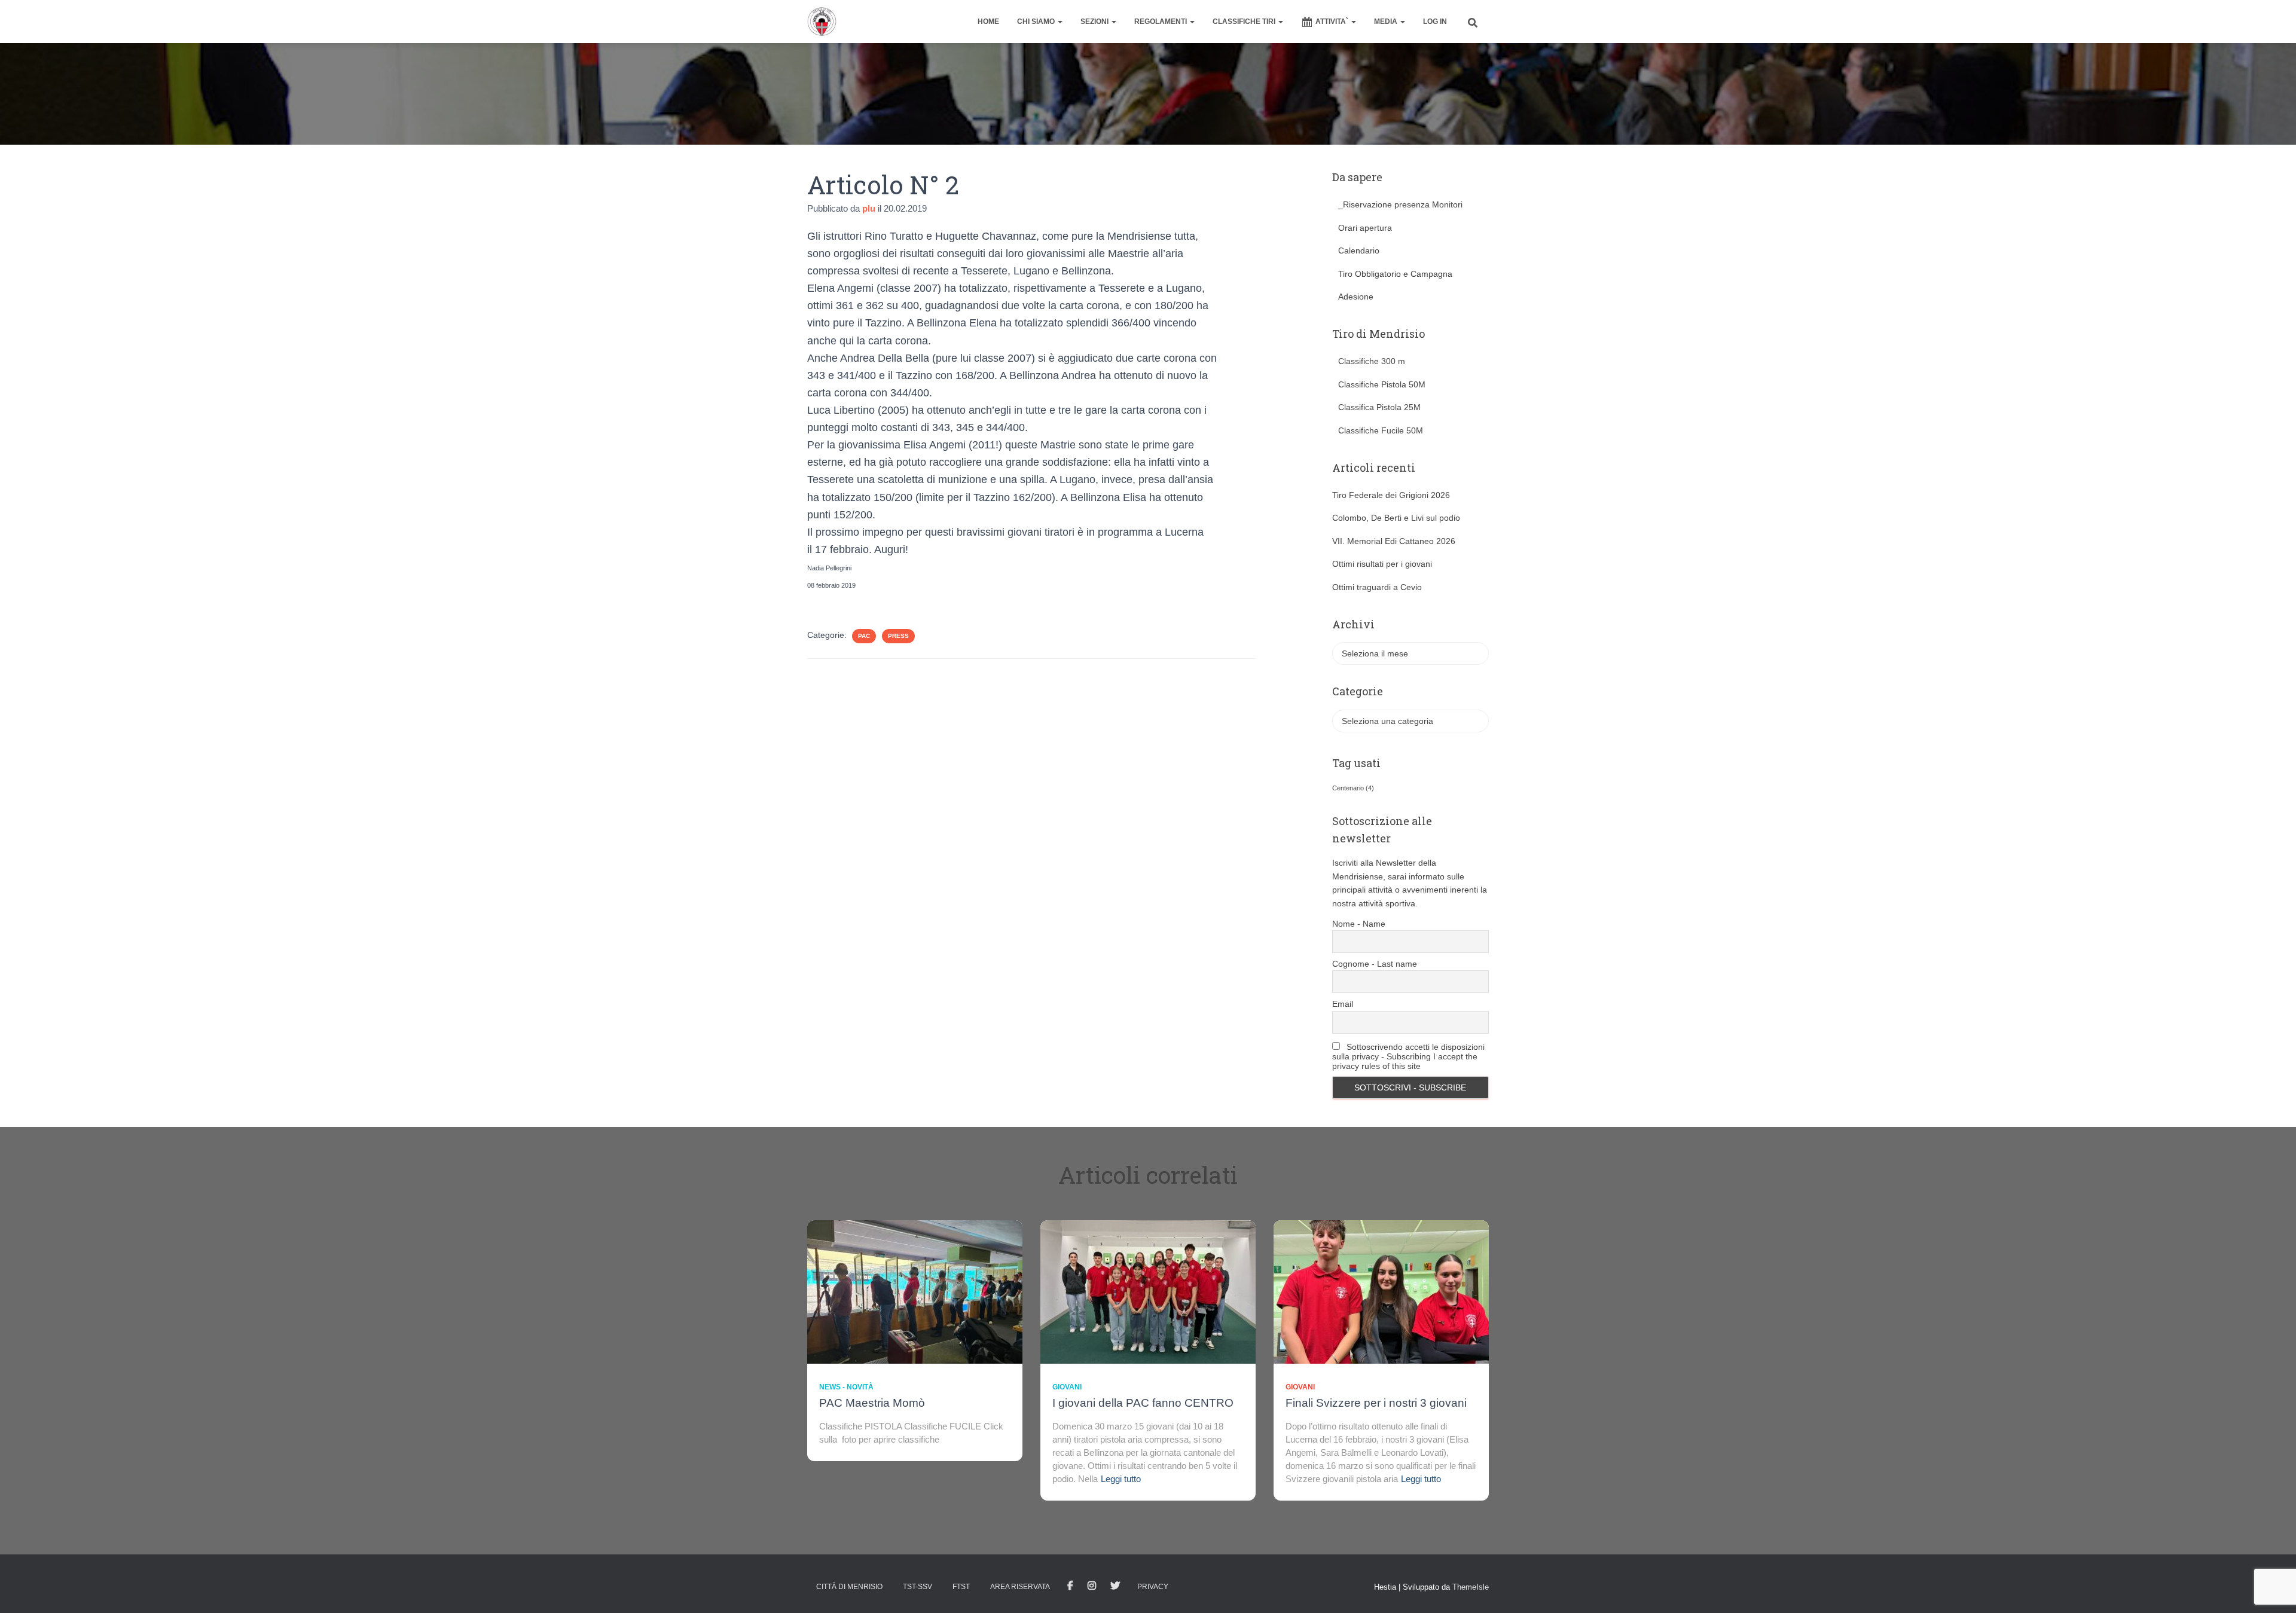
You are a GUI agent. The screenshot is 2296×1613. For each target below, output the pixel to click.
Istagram (1092, 1586)
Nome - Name (1359, 924)
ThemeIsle (1471, 1587)
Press (898, 636)
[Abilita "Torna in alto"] (2272, 1589)
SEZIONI (1095, 22)
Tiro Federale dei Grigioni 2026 (1391, 495)
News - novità (846, 1387)
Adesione (1356, 297)
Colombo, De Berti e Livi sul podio (1396, 518)
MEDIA (1387, 22)
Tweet (1115, 1586)
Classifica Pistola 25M (1379, 407)
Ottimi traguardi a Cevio (1377, 587)
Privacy (1153, 1587)
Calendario (1359, 250)
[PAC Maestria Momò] (915, 1291)
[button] (1060, 22)
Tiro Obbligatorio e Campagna (1395, 274)
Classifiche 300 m (1372, 361)
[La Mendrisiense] (822, 22)
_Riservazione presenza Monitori (1400, 204)
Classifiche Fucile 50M (1381, 430)
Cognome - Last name (1375, 964)
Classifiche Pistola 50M (1382, 384)
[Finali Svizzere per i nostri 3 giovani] (1381, 1291)
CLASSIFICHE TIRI (1245, 22)
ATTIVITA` (1333, 22)
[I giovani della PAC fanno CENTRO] (1148, 1291)
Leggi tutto (1121, 1479)
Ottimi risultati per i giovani (1382, 564)
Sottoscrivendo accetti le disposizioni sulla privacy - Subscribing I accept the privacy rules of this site (1408, 1056)
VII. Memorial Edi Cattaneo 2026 (1394, 541)
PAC (864, 636)
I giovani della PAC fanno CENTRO (1143, 1403)
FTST (961, 1587)
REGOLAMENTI (1161, 22)
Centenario (1353, 788)
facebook (1070, 1586)
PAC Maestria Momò (872, 1403)
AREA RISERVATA (1020, 1587)
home (988, 22)
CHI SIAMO (1037, 22)
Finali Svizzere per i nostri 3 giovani (1376, 1403)
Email (1343, 1004)
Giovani (1067, 1387)
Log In (1435, 22)
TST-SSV (918, 1587)
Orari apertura (1365, 228)
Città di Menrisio (849, 1587)
